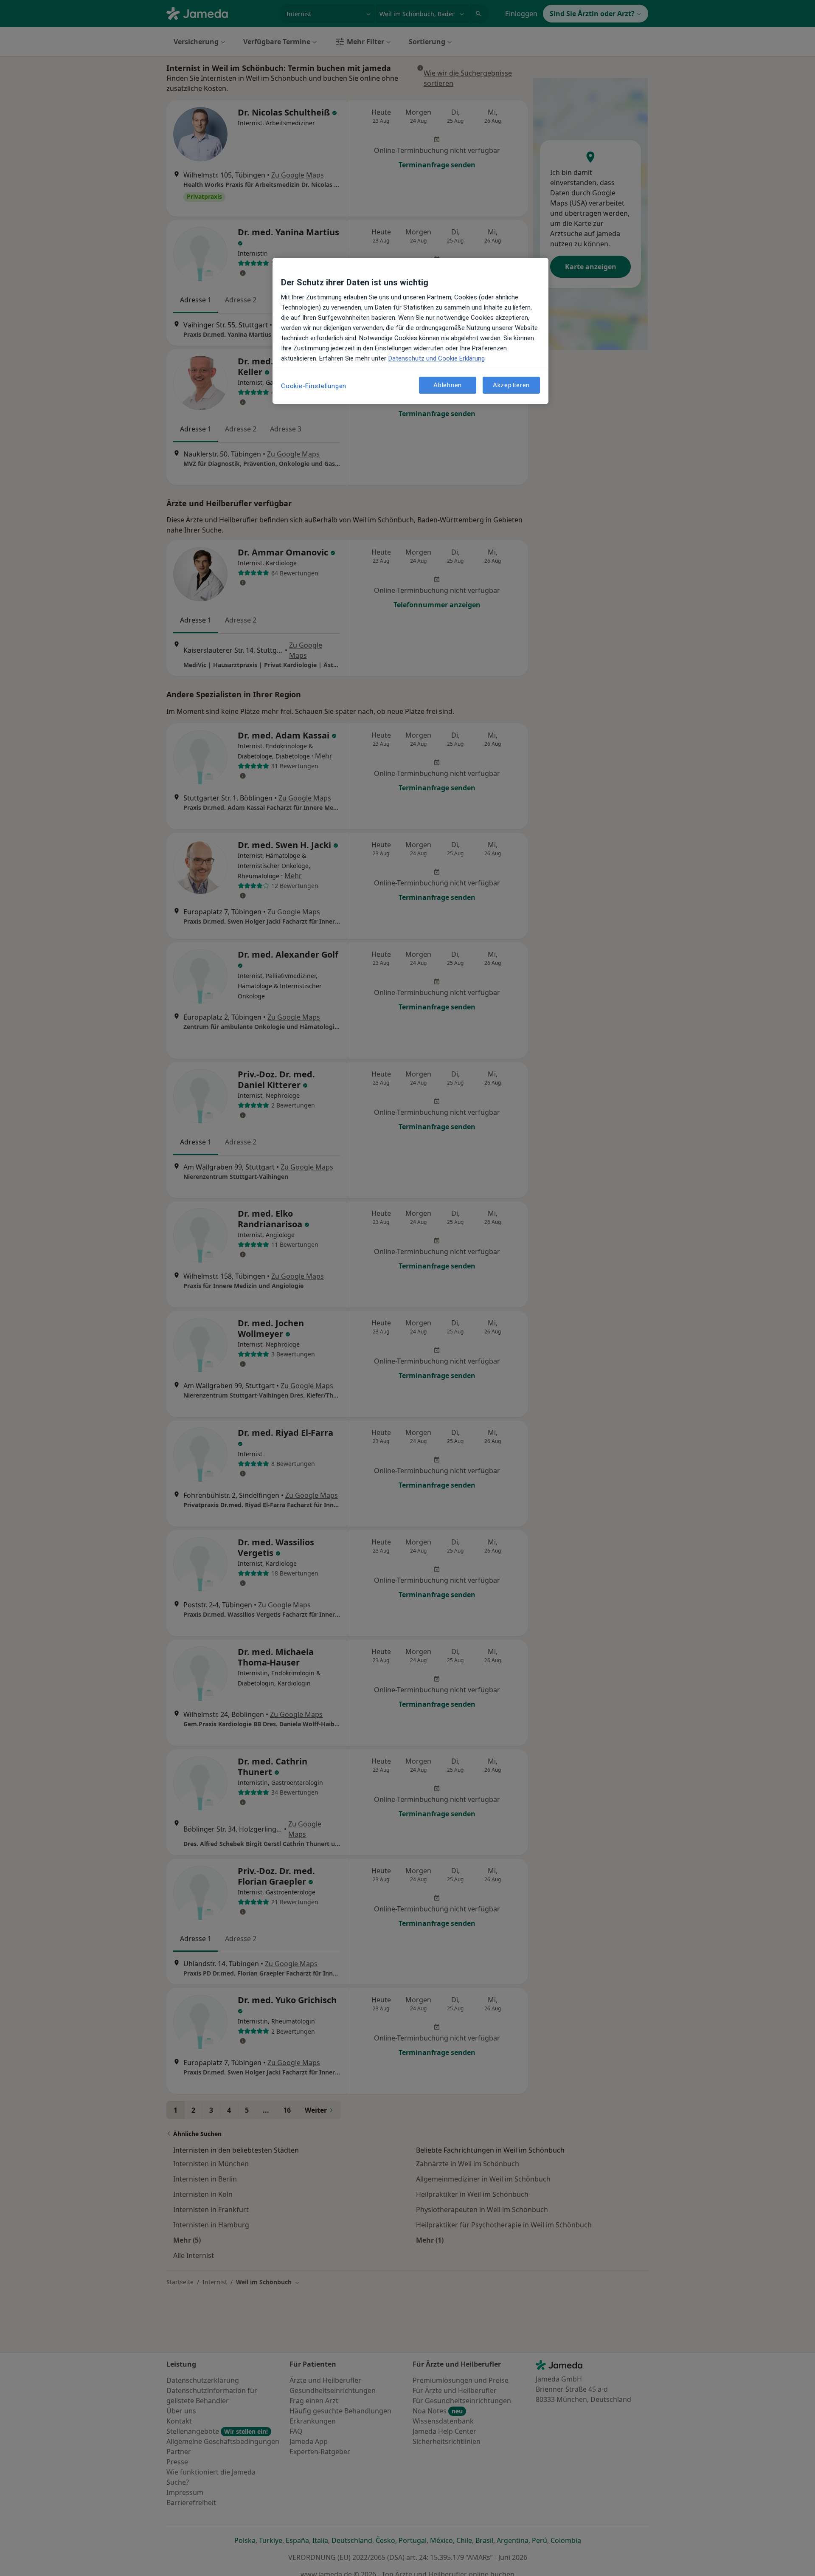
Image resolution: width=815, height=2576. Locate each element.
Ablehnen (448, 385)
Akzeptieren (511, 385)
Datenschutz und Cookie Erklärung (437, 358)
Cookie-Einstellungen (314, 386)
